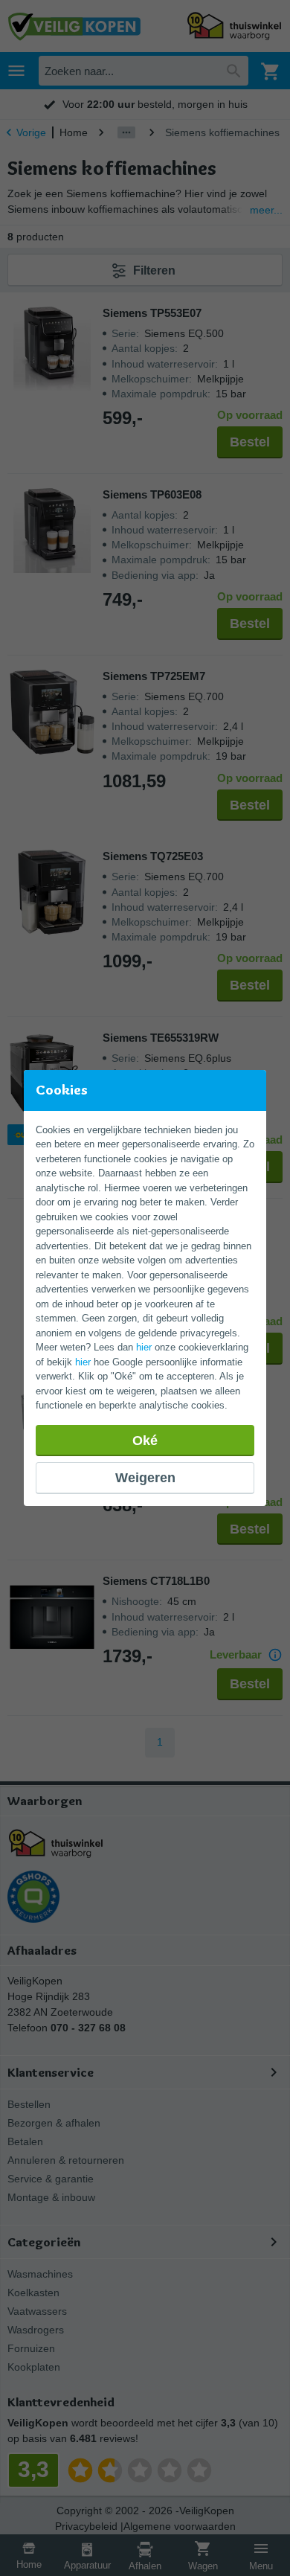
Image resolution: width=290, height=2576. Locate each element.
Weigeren (145, 1478)
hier (144, 1347)
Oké (145, 1441)
